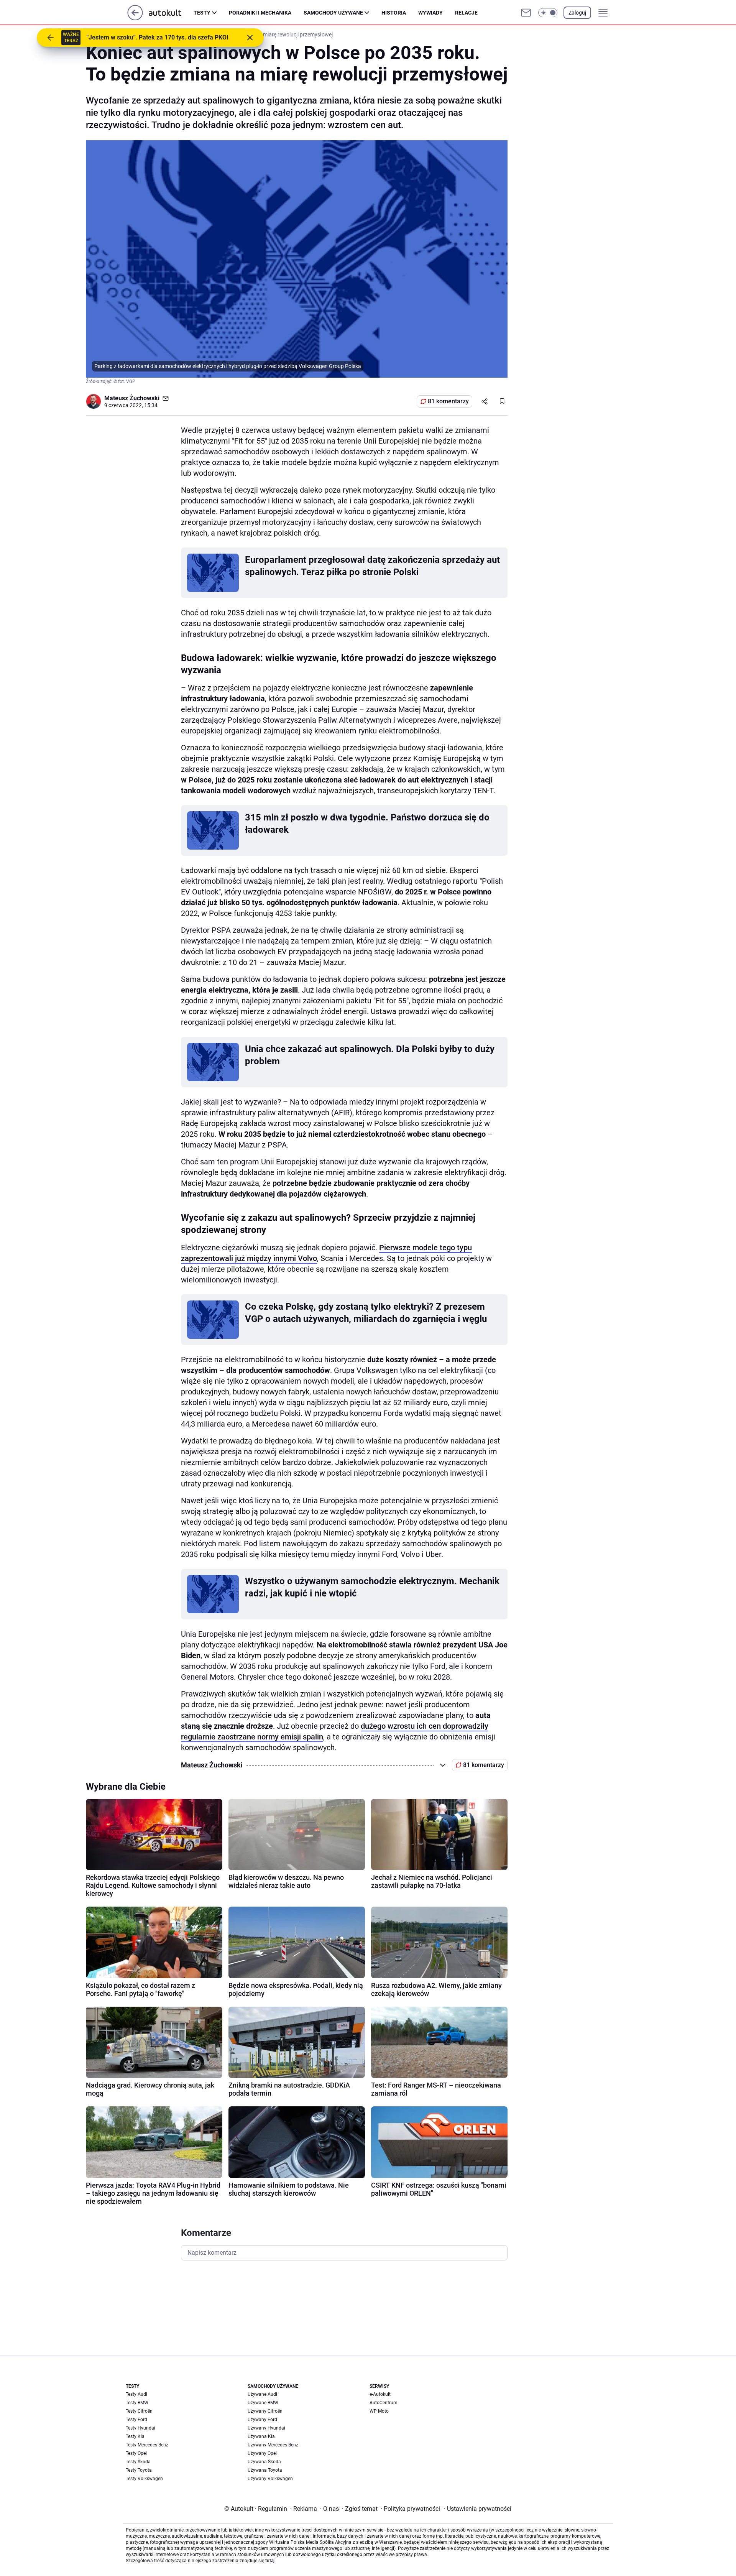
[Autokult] (171, 13)
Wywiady (430, 13)
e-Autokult (380, 2394)
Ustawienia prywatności (478, 2509)
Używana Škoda (264, 2462)
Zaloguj (577, 13)
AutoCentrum (384, 2403)
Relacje (466, 13)
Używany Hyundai (266, 2428)
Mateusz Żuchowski (132, 398)
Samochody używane (333, 13)
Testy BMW (137, 2403)
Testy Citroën (139, 2411)
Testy (202, 13)
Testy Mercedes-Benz (147, 2445)
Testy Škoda (138, 2462)
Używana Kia (261, 2436)
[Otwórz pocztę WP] (526, 13)
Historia (394, 13)
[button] (548, 13)
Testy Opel (136, 2453)
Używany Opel (262, 2453)
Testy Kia (135, 2436)
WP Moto (379, 2411)
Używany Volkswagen (270, 2479)
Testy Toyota (139, 2470)
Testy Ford (136, 2420)
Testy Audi (136, 2394)
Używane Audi (262, 2394)
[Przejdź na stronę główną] (135, 18)
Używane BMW (263, 2403)
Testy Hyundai (140, 2428)
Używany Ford (262, 2420)
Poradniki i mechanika (260, 13)
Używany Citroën (265, 2411)
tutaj (270, 2561)
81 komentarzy (448, 401)
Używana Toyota (265, 2470)
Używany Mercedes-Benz (273, 2445)
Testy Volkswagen (144, 2479)
